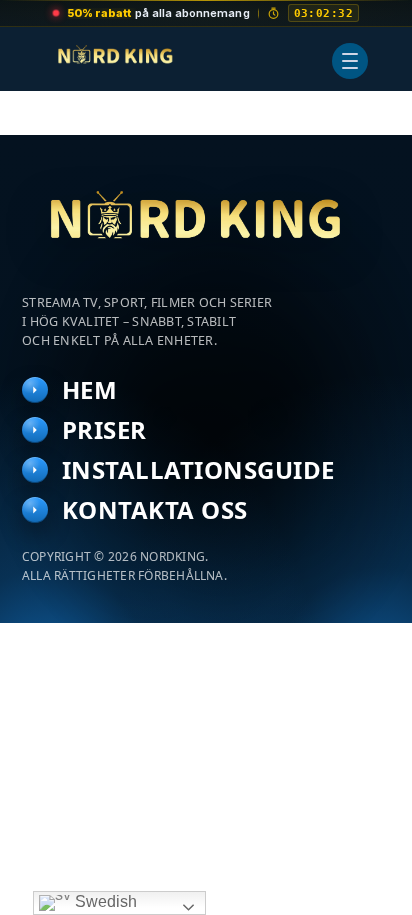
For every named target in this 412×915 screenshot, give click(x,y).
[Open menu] (350, 61)
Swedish (104, 901)
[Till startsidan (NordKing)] (206, 226)
